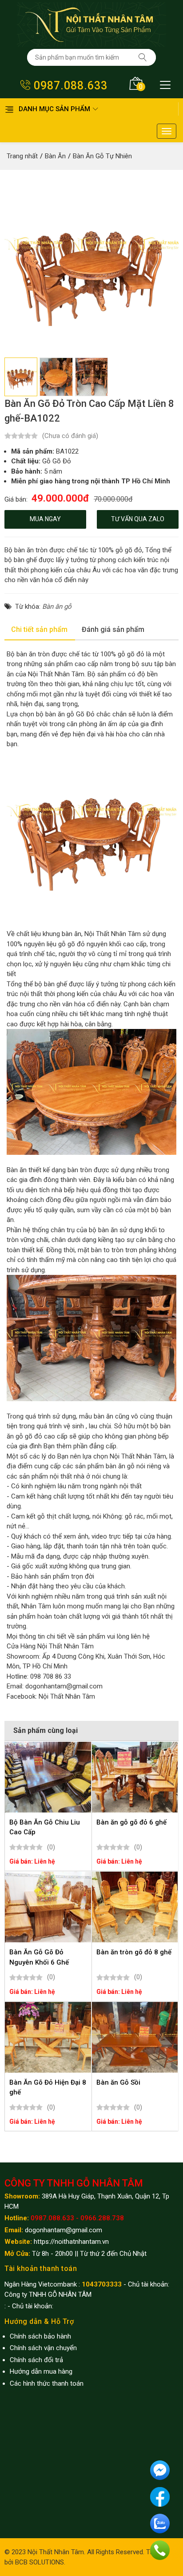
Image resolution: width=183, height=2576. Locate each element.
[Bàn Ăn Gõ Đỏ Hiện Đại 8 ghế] (48, 2037)
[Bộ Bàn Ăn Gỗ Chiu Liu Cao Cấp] (48, 1777)
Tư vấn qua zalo (138, 519)
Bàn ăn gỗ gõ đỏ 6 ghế (131, 1822)
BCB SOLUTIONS (40, 2562)
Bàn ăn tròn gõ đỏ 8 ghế (134, 1952)
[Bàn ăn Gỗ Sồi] (135, 2037)
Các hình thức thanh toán (47, 2383)
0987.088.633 (69, 86)
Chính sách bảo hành (40, 2336)
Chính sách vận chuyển (43, 2348)
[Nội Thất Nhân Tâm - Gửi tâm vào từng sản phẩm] (91, 24)
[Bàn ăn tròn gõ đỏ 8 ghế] (135, 1907)
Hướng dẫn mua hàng (41, 2371)
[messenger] (160, 2470)
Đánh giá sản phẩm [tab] (113, 629)
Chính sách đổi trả (36, 2360)
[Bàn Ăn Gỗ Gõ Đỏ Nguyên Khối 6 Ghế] (48, 1907)
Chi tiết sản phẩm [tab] (39, 629)
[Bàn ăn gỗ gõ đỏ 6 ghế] (135, 1777)
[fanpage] (160, 2496)
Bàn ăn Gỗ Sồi (118, 2082)
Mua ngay (45, 519)
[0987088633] (160, 2550)
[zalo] (160, 2523)
